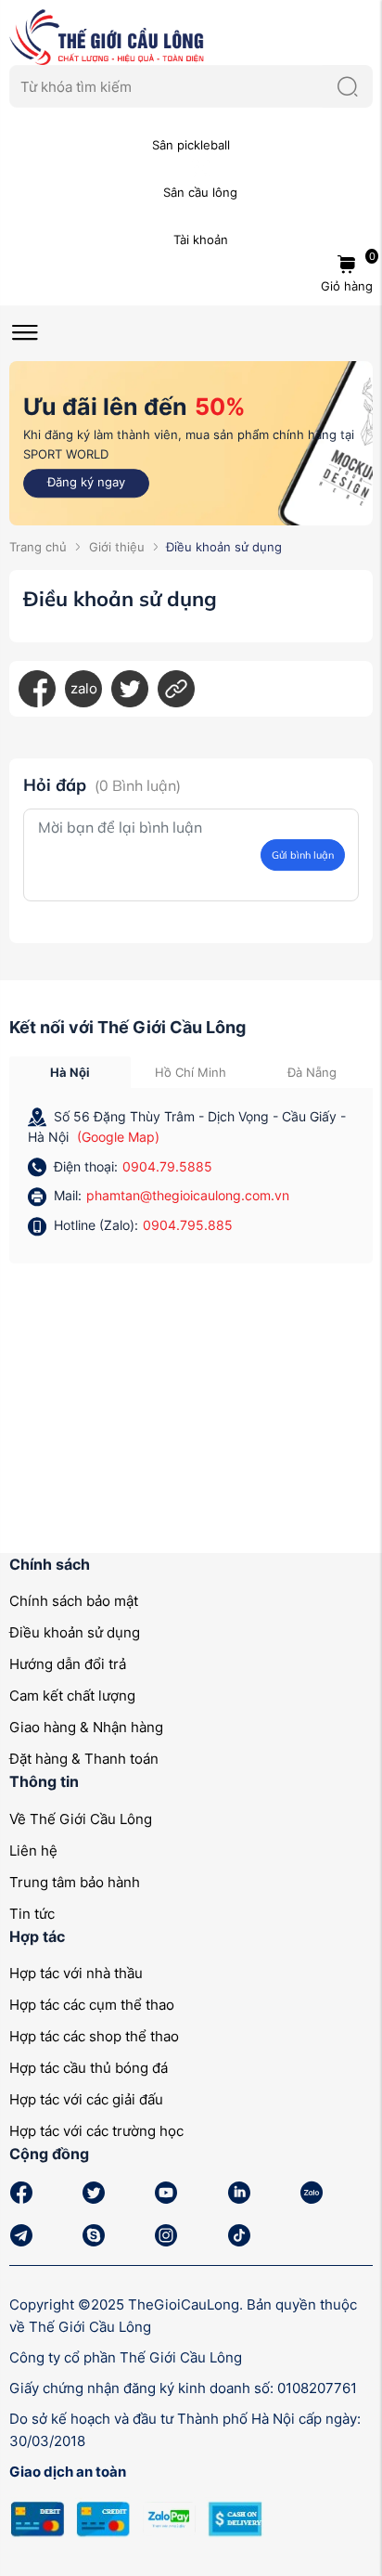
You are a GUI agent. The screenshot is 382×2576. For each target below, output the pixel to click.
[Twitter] (130, 689)
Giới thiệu (116, 547)
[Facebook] (37, 689)
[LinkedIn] (176, 689)
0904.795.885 (188, 1225)
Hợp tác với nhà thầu (76, 1973)
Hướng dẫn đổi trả (68, 1664)
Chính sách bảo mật (74, 1601)
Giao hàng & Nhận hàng (86, 1727)
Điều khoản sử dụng (75, 1632)
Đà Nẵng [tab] (312, 1072)
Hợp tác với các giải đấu (86, 2099)
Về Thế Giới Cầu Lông (81, 1819)
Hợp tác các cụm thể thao (92, 2005)
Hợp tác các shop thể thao (94, 2036)
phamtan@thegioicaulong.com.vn (188, 1195)
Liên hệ (33, 1851)
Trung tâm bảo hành (75, 1882)
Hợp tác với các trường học (96, 2131)
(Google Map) (118, 1137)
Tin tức (32, 1914)
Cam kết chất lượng (72, 1696)
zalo (84, 688)
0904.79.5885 (167, 1166)
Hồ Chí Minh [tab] (191, 1072)
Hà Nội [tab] (70, 1072)
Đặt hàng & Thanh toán (84, 1759)
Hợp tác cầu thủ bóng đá (89, 2068)
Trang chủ (38, 547)
